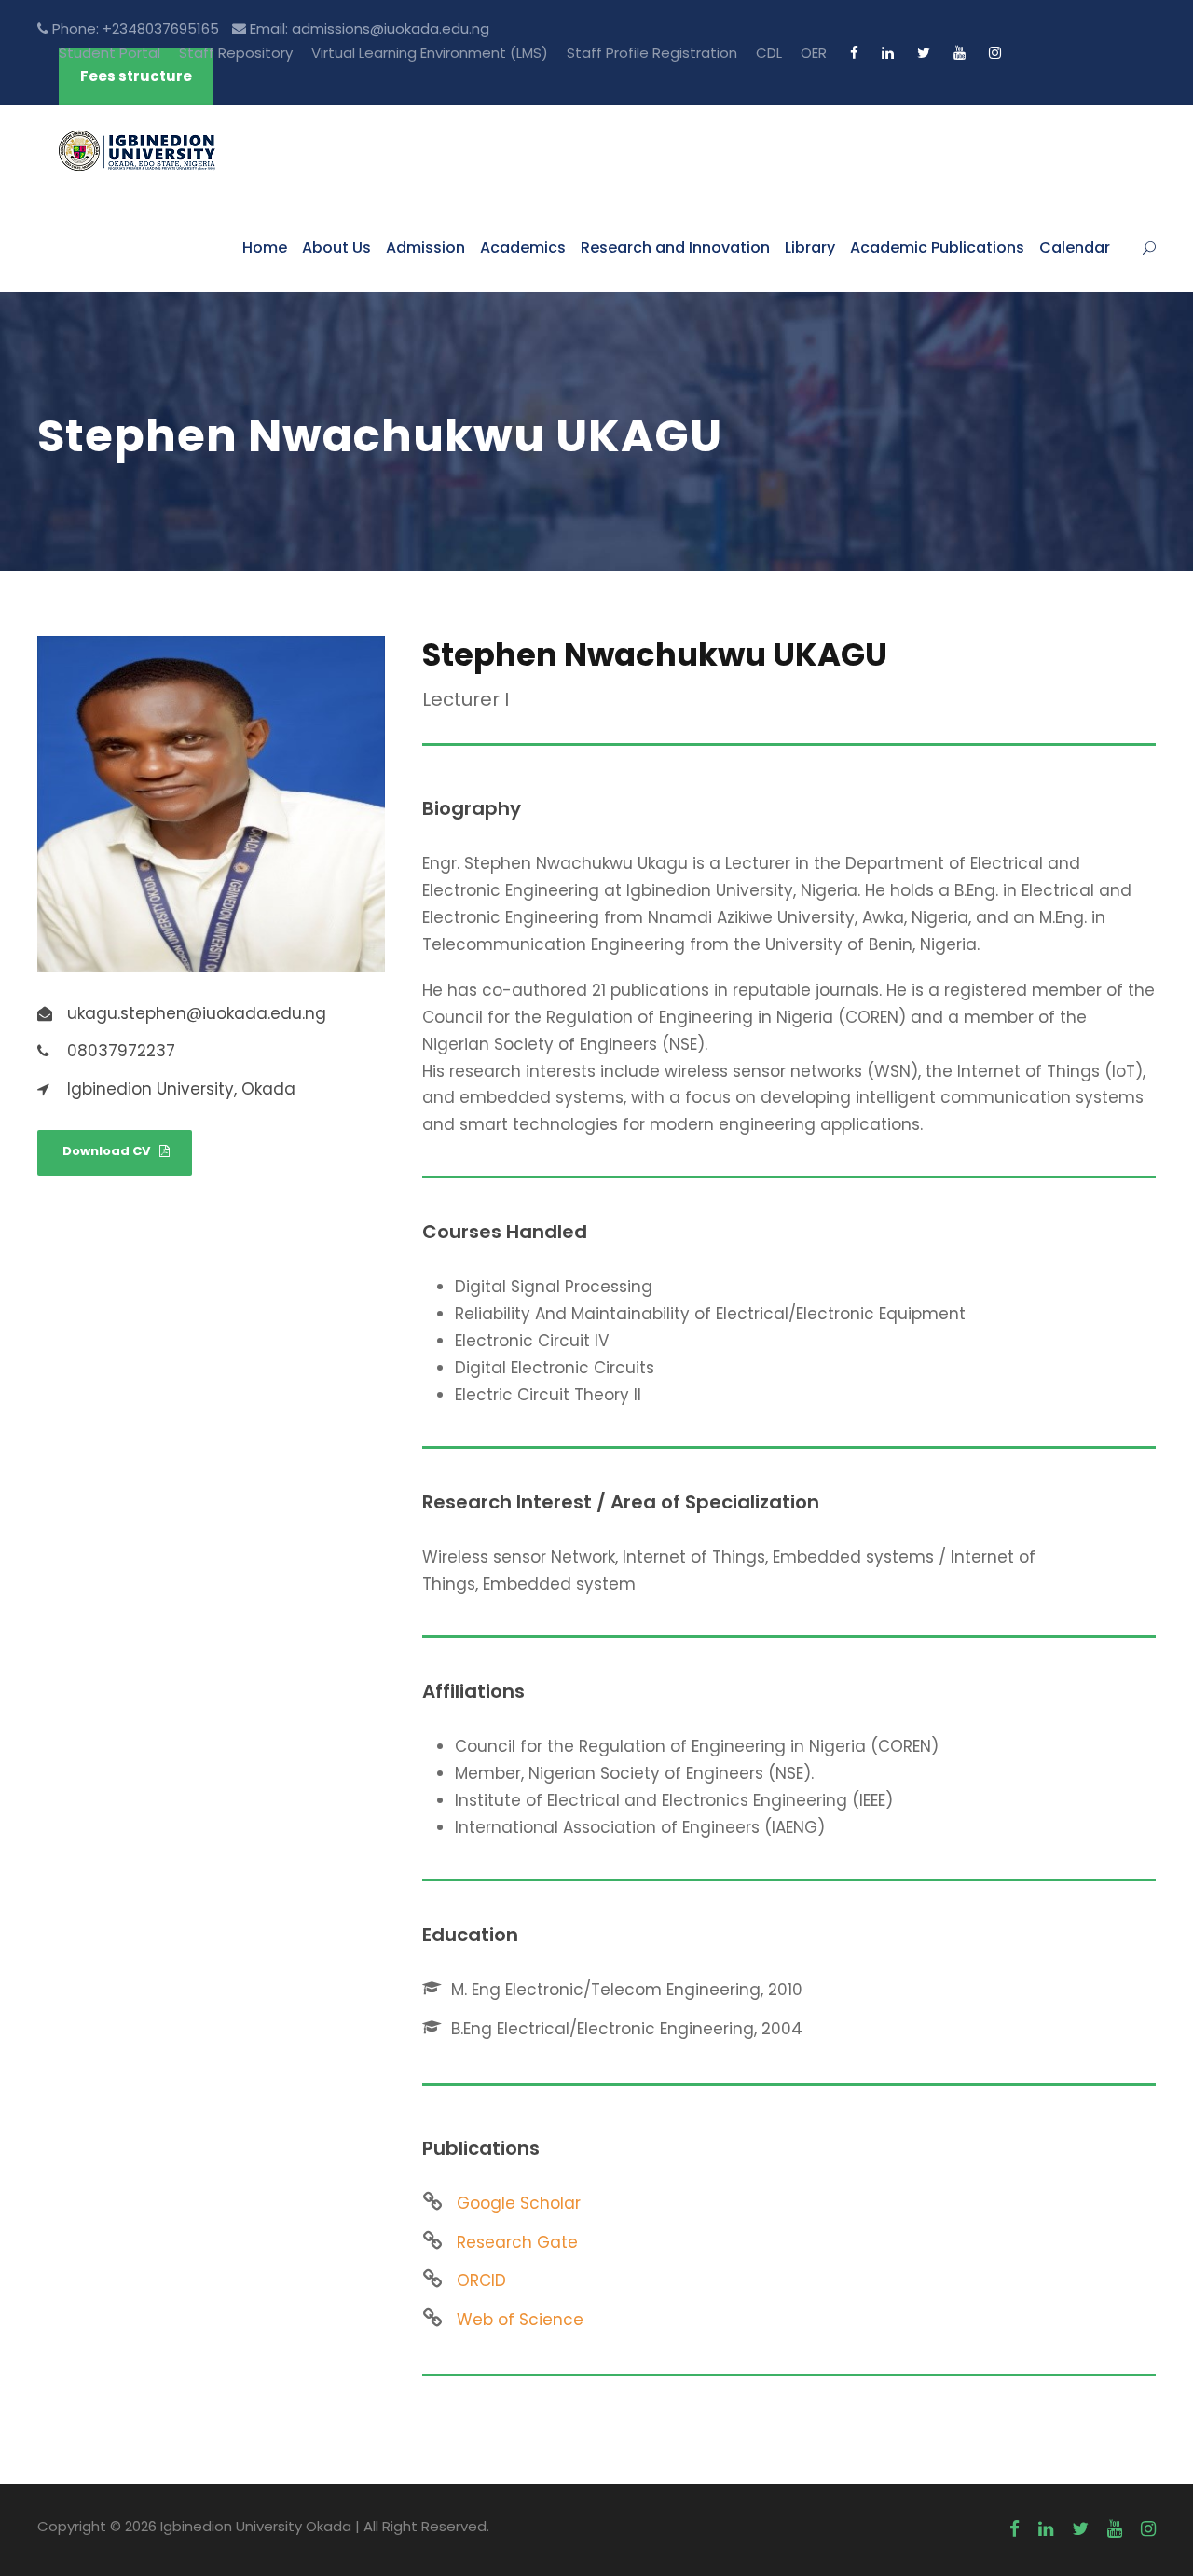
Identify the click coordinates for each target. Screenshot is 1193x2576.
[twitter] (924, 53)
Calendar (1075, 248)
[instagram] (995, 53)
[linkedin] (888, 53)
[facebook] (854, 53)
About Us (336, 248)
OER (814, 53)
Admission (425, 248)
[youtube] (960, 53)
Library (810, 248)
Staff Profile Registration (652, 53)
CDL (769, 53)
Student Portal (110, 53)
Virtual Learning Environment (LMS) (430, 53)
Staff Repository (236, 53)
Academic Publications (937, 248)
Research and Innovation (675, 248)
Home (265, 248)
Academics (523, 248)
